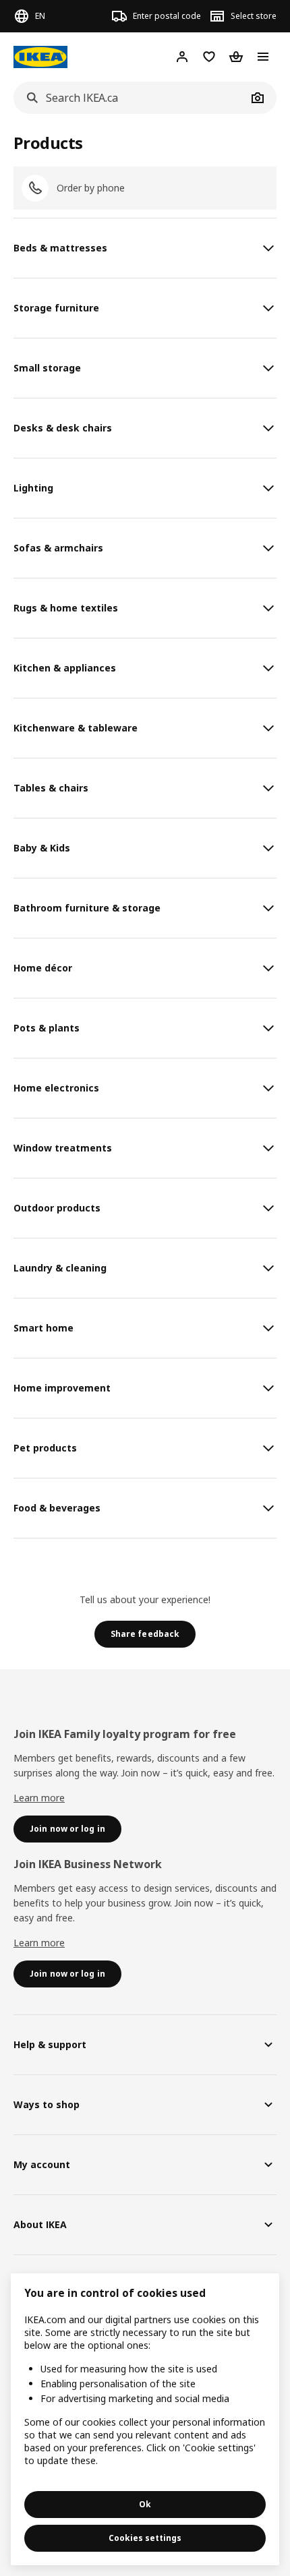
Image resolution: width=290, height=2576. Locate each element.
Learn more (39, 1798)
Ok (145, 2504)
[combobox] (130, 98)
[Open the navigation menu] (263, 57)
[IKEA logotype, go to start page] (40, 57)
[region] (145, 2419)
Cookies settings (145, 2538)
